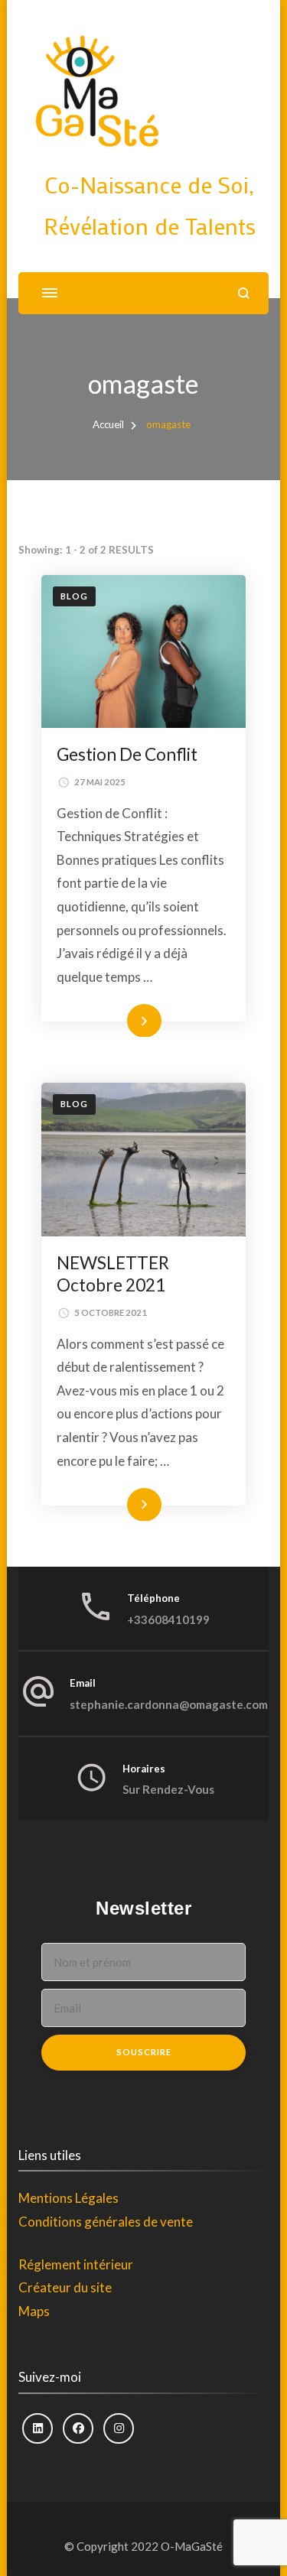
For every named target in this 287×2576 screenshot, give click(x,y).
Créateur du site (65, 2287)
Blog (74, 596)
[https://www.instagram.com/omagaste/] (119, 2428)
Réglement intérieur (76, 2264)
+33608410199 (168, 1619)
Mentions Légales (68, 2198)
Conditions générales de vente (106, 2222)
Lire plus (123, 1020)
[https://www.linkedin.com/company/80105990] (38, 2428)
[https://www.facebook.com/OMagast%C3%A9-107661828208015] (78, 2428)
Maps (34, 2311)
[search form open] (244, 293)
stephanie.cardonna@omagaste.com (169, 1704)
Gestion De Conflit (127, 754)
